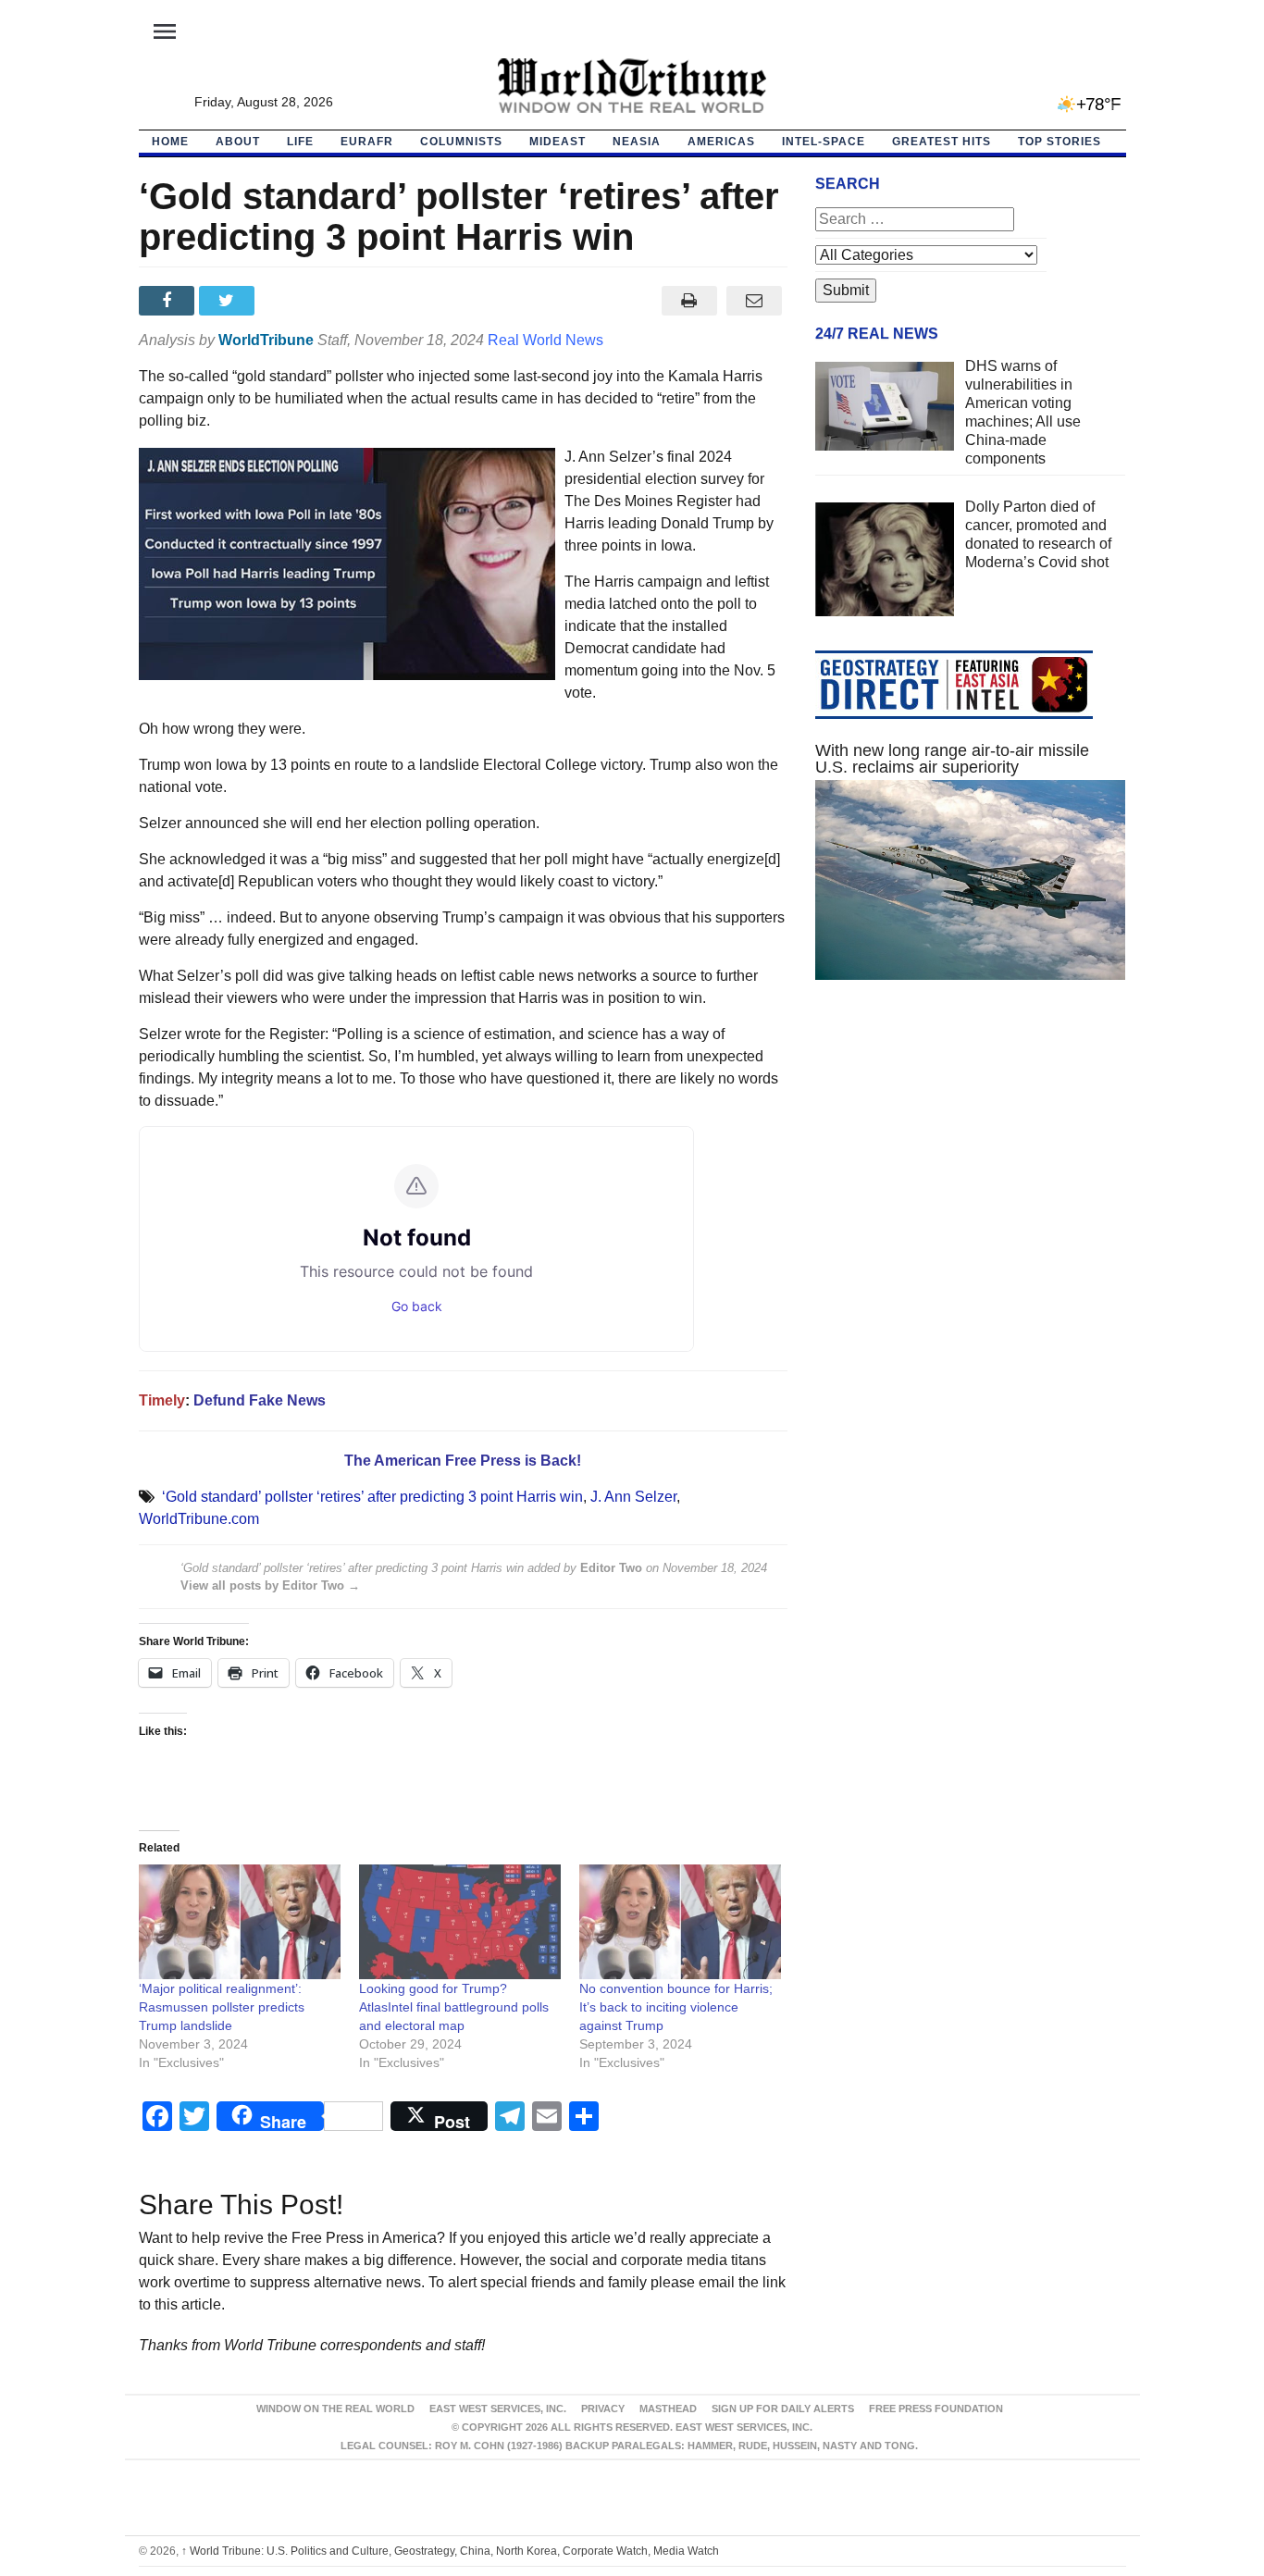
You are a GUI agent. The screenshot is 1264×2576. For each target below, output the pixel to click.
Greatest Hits (942, 142)
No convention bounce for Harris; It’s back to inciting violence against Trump (676, 2007)
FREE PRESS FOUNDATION (936, 2409)
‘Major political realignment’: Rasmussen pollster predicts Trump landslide (222, 2007)
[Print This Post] (689, 301)
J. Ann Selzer (633, 1497)
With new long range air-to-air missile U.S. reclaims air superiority (952, 759)
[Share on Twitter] (229, 301)
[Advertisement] (971, 1170)
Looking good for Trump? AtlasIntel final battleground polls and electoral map (454, 2007)
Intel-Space (824, 142)
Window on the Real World (335, 2409)
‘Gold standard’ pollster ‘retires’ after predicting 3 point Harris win (372, 1497)
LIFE (300, 142)
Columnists (461, 142)
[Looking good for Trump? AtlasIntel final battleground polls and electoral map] (460, 1922)
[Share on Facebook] (169, 301)
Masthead (668, 2409)
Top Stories (1060, 142)
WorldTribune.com (199, 1519)
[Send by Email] (755, 301)
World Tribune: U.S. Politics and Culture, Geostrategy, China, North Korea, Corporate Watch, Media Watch (450, 2551)
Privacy (603, 2409)
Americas (721, 142)
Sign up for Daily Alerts (783, 2409)
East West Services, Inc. (498, 2409)
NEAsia (637, 142)
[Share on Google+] (289, 301)
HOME (170, 142)
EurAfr (367, 142)
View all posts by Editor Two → (270, 1585)
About (238, 142)
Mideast (558, 142)
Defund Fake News (260, 1400)
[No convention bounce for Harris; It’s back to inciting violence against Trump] (680, 1922)
